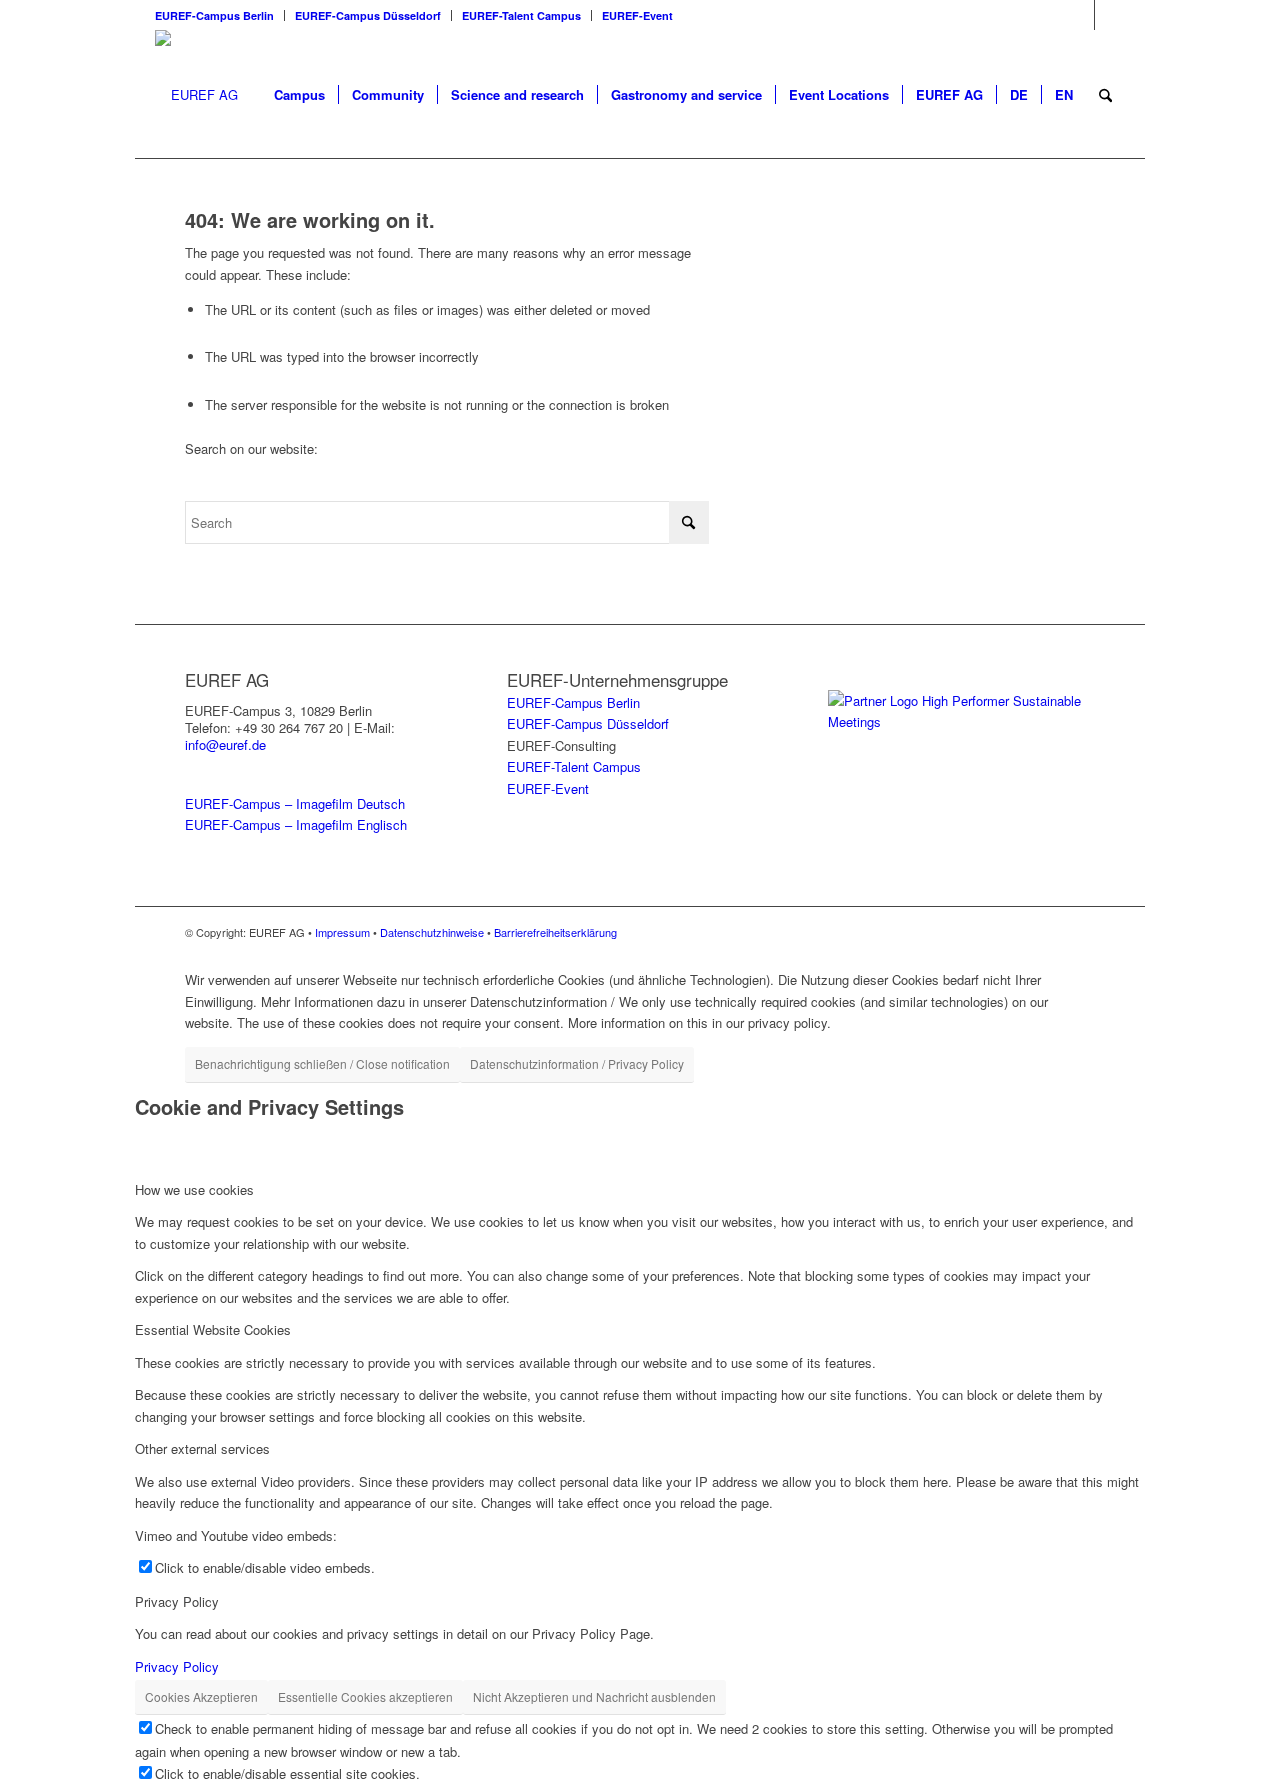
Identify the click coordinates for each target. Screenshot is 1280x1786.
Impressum (342, 932)
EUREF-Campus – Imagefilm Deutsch (295, 803)
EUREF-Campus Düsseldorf (368, 15)
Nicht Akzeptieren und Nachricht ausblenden (594, 1696)
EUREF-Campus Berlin (214, 15)
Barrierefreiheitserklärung (555, 932)
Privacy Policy (177, 1666)
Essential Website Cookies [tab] (213, 1329)
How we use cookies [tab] (194, 1189)
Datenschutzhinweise (432, 932)
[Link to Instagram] (1079, 15)
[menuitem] (220, 15)
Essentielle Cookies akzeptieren (365, 1696)
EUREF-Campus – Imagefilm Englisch (296, 824)
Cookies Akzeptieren (201, 1696)
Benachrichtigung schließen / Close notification (322, 1063)
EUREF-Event (637, 15)
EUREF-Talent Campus (521, 15)
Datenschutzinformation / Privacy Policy (577, 1063)
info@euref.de (225, 744)
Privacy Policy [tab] (177, 1601)
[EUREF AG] (196, 95)
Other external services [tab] (202, 1448)
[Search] (1105, 95)
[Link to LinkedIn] (1110, 15)
